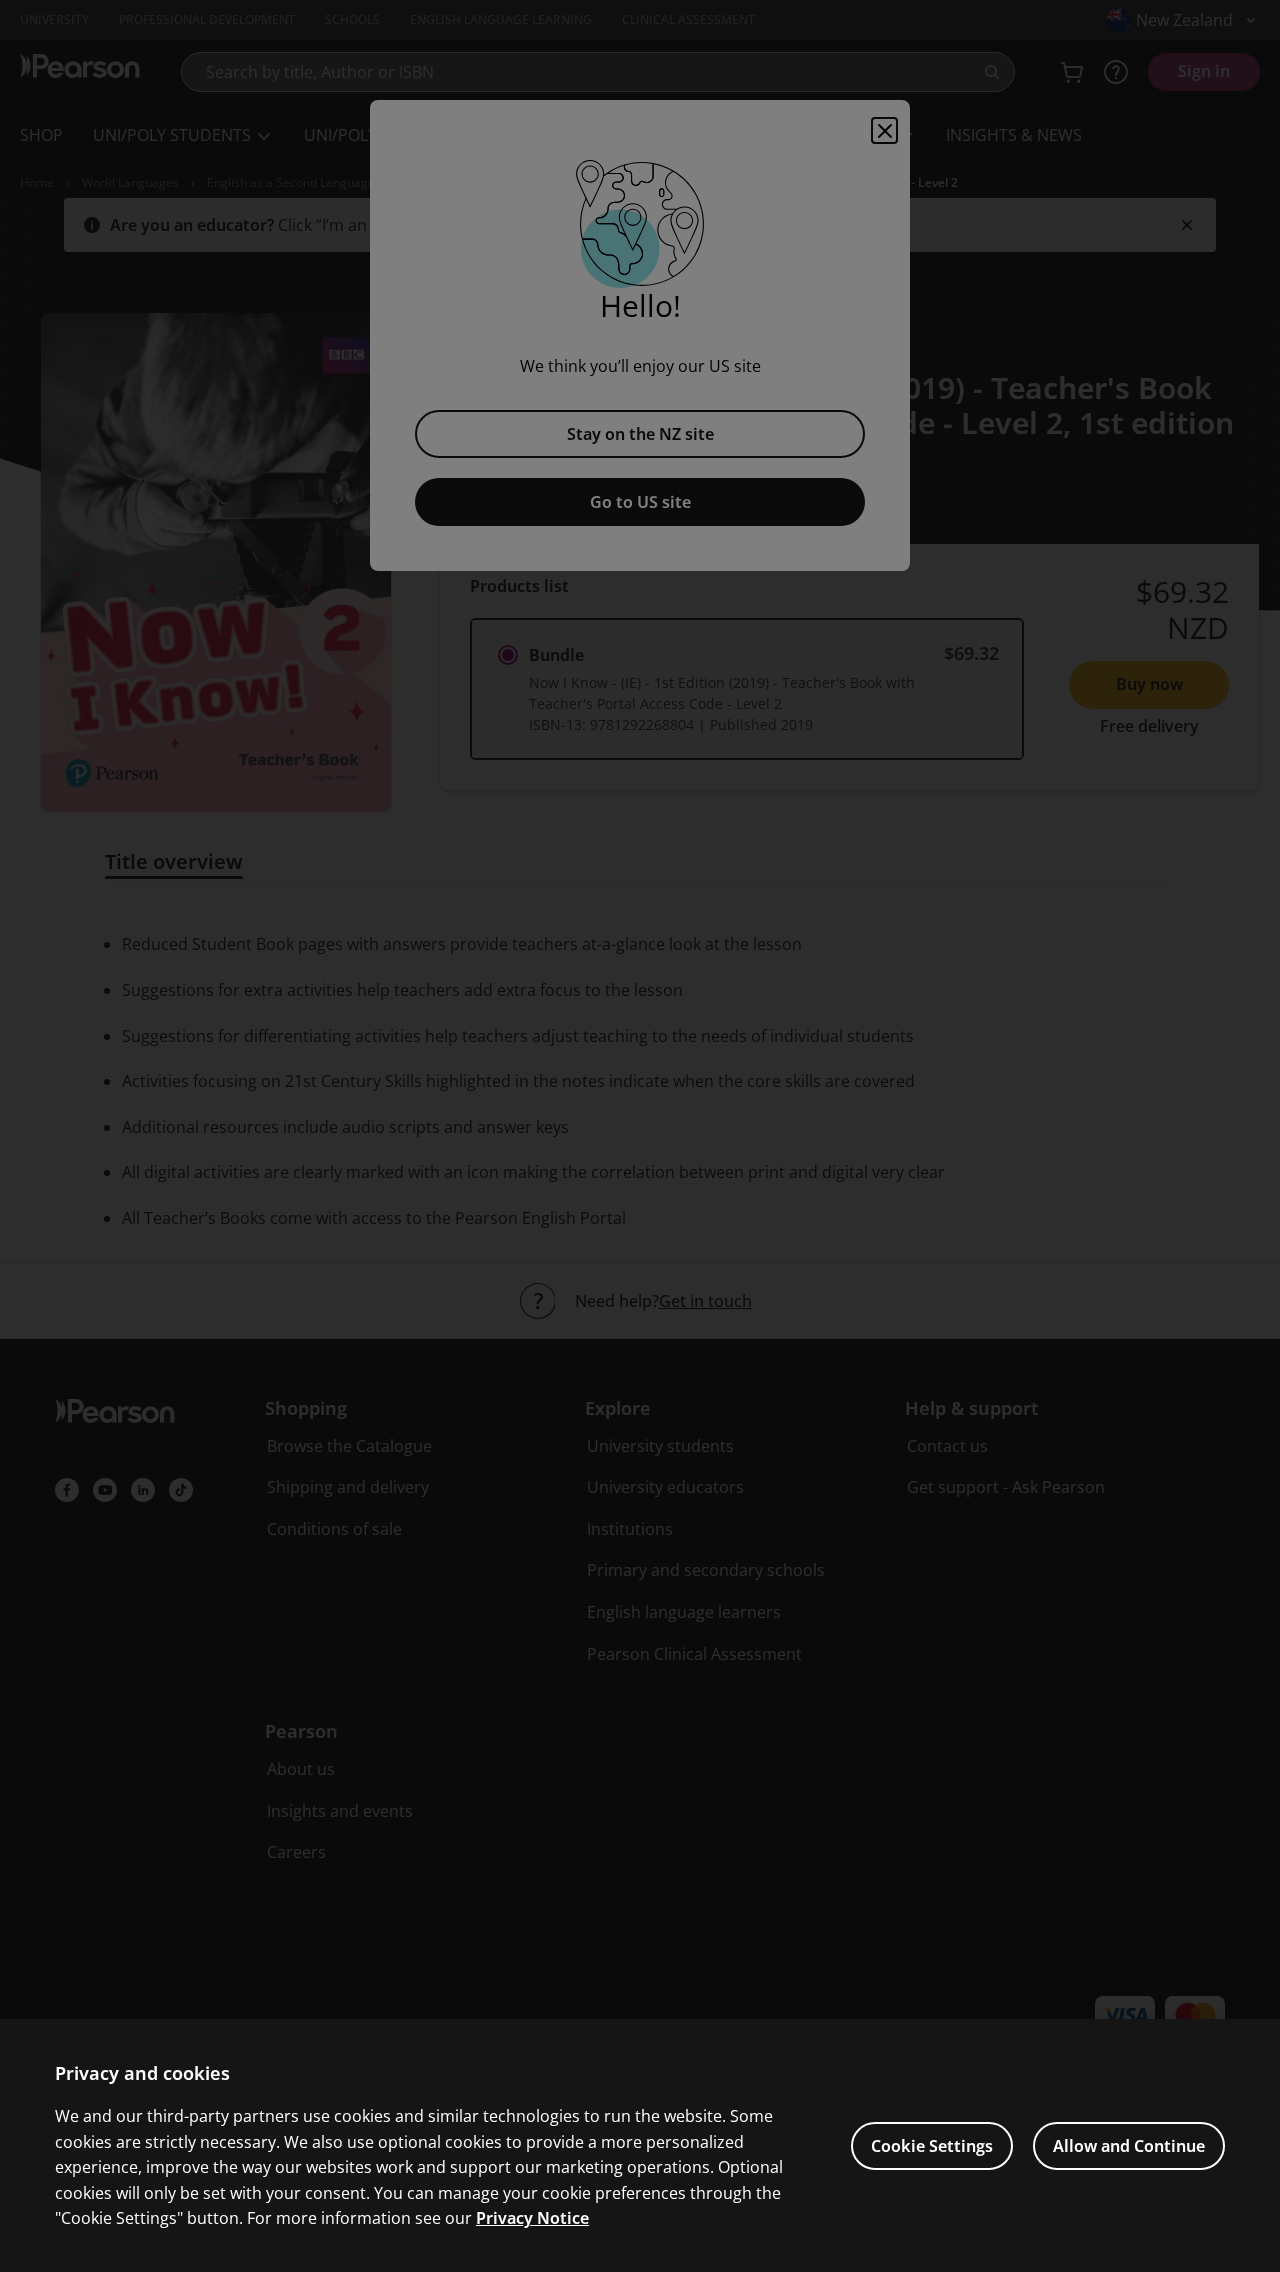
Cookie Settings (932, 2146)
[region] (640, 2145)
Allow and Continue (1129, 2146)
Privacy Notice (532, 2218)
